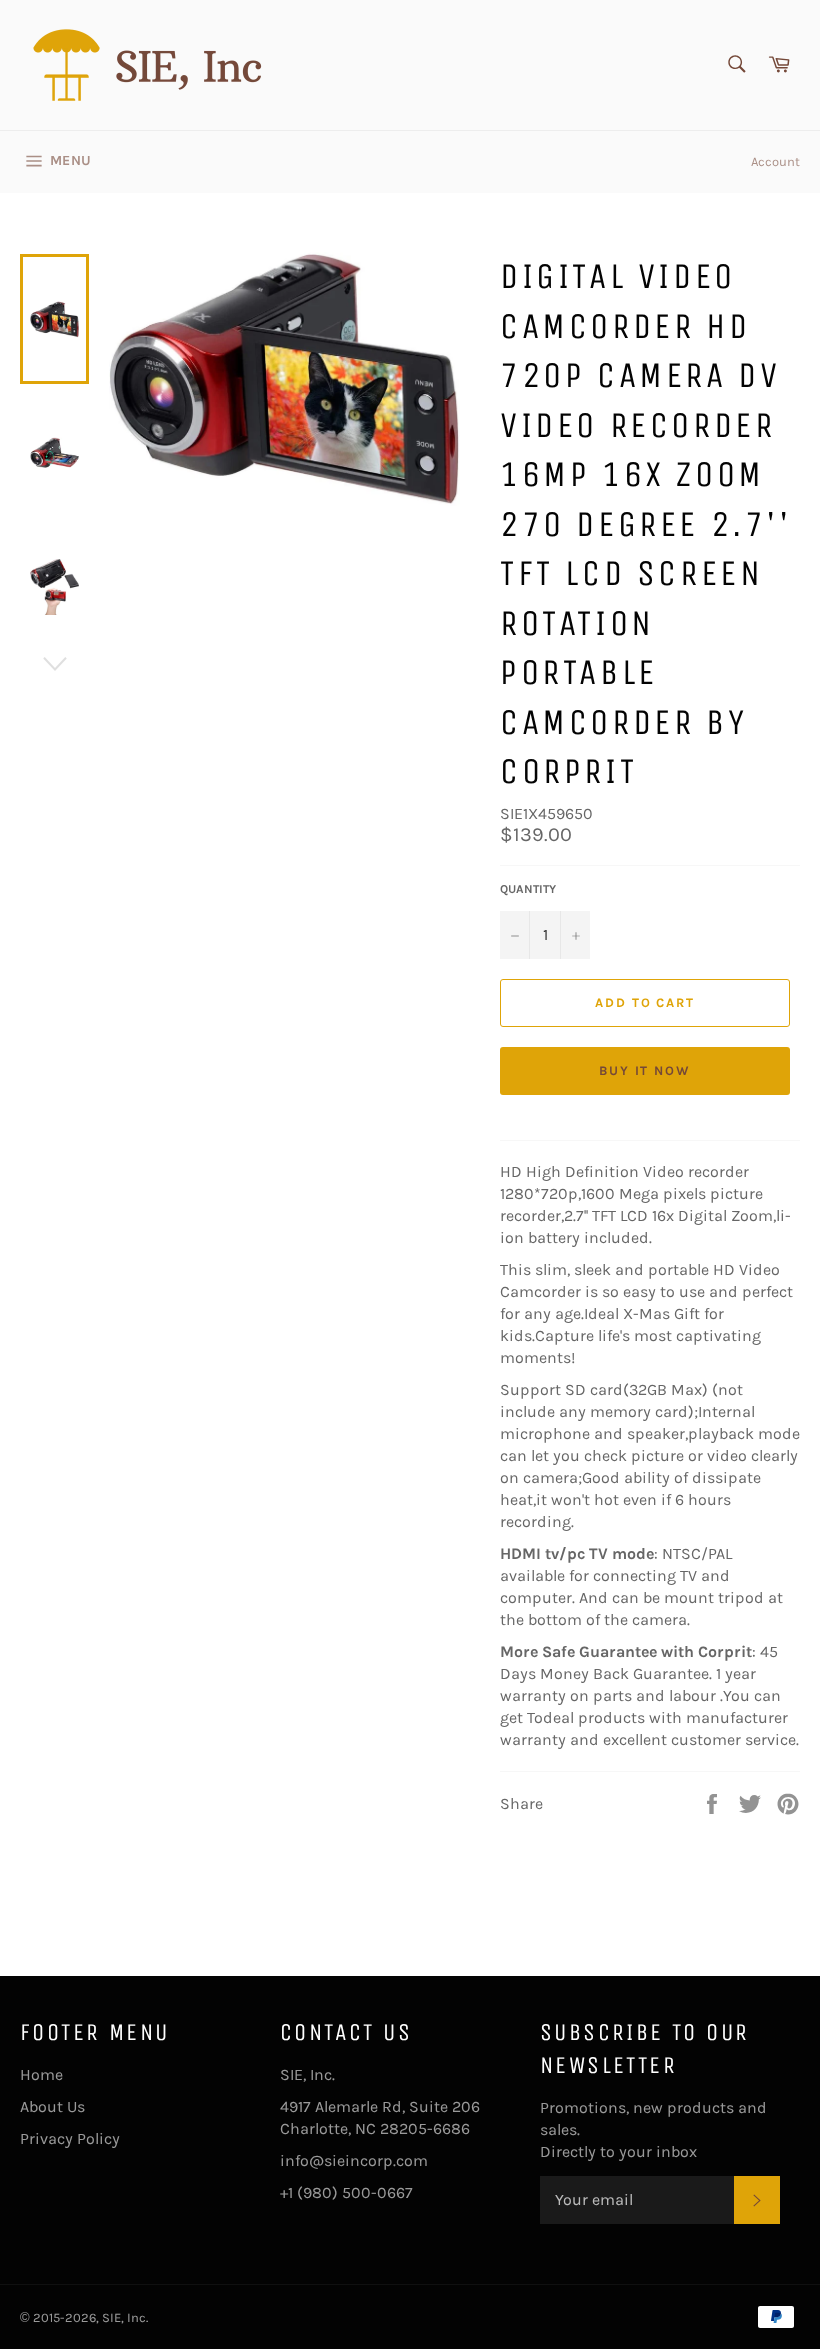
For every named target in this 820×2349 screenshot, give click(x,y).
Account (775, 161)
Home (41, 2074)
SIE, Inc (124, 2317)
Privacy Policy (70, 2138)
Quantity (528, 889)
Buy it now (645, 1070)
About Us (52, 2106)
